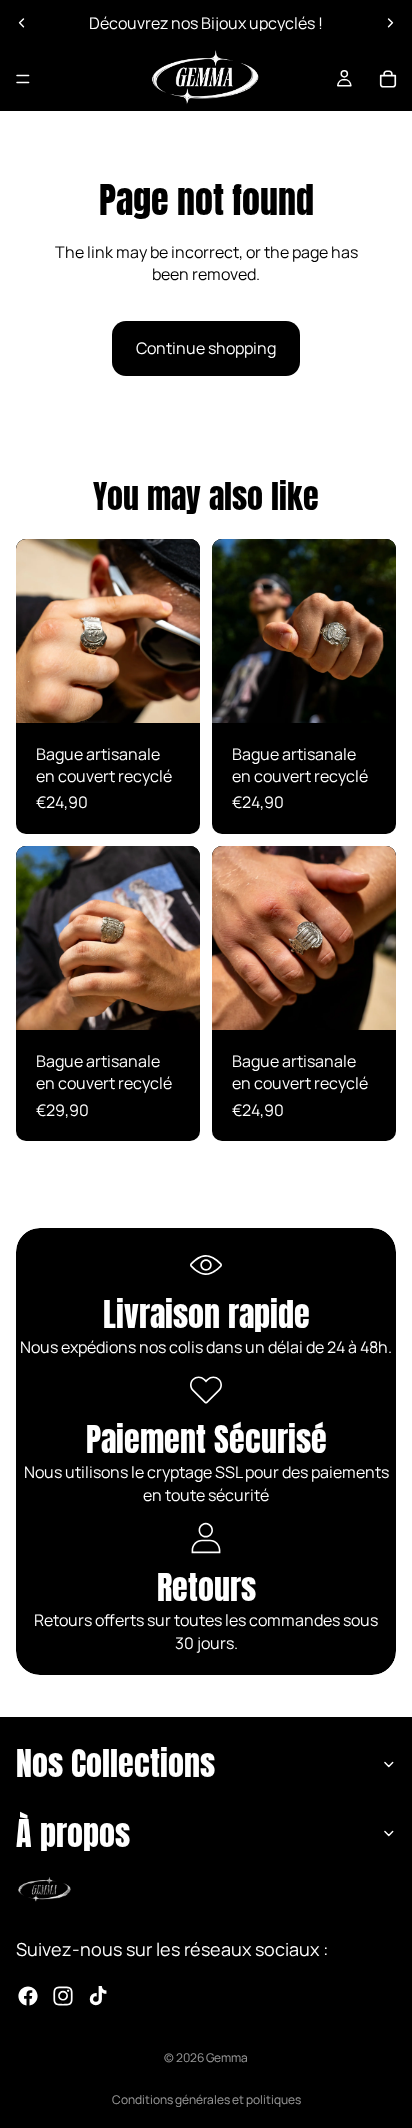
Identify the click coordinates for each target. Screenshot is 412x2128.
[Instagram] (63, 1996)
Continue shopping (206, 348)
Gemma (227, 2057)
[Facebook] (28, 1996)
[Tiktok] (98, 1996)
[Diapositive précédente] (22, 23)
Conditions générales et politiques (206, 2099)
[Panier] (388, 79)
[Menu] (23, 79)
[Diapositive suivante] (390, 23)
